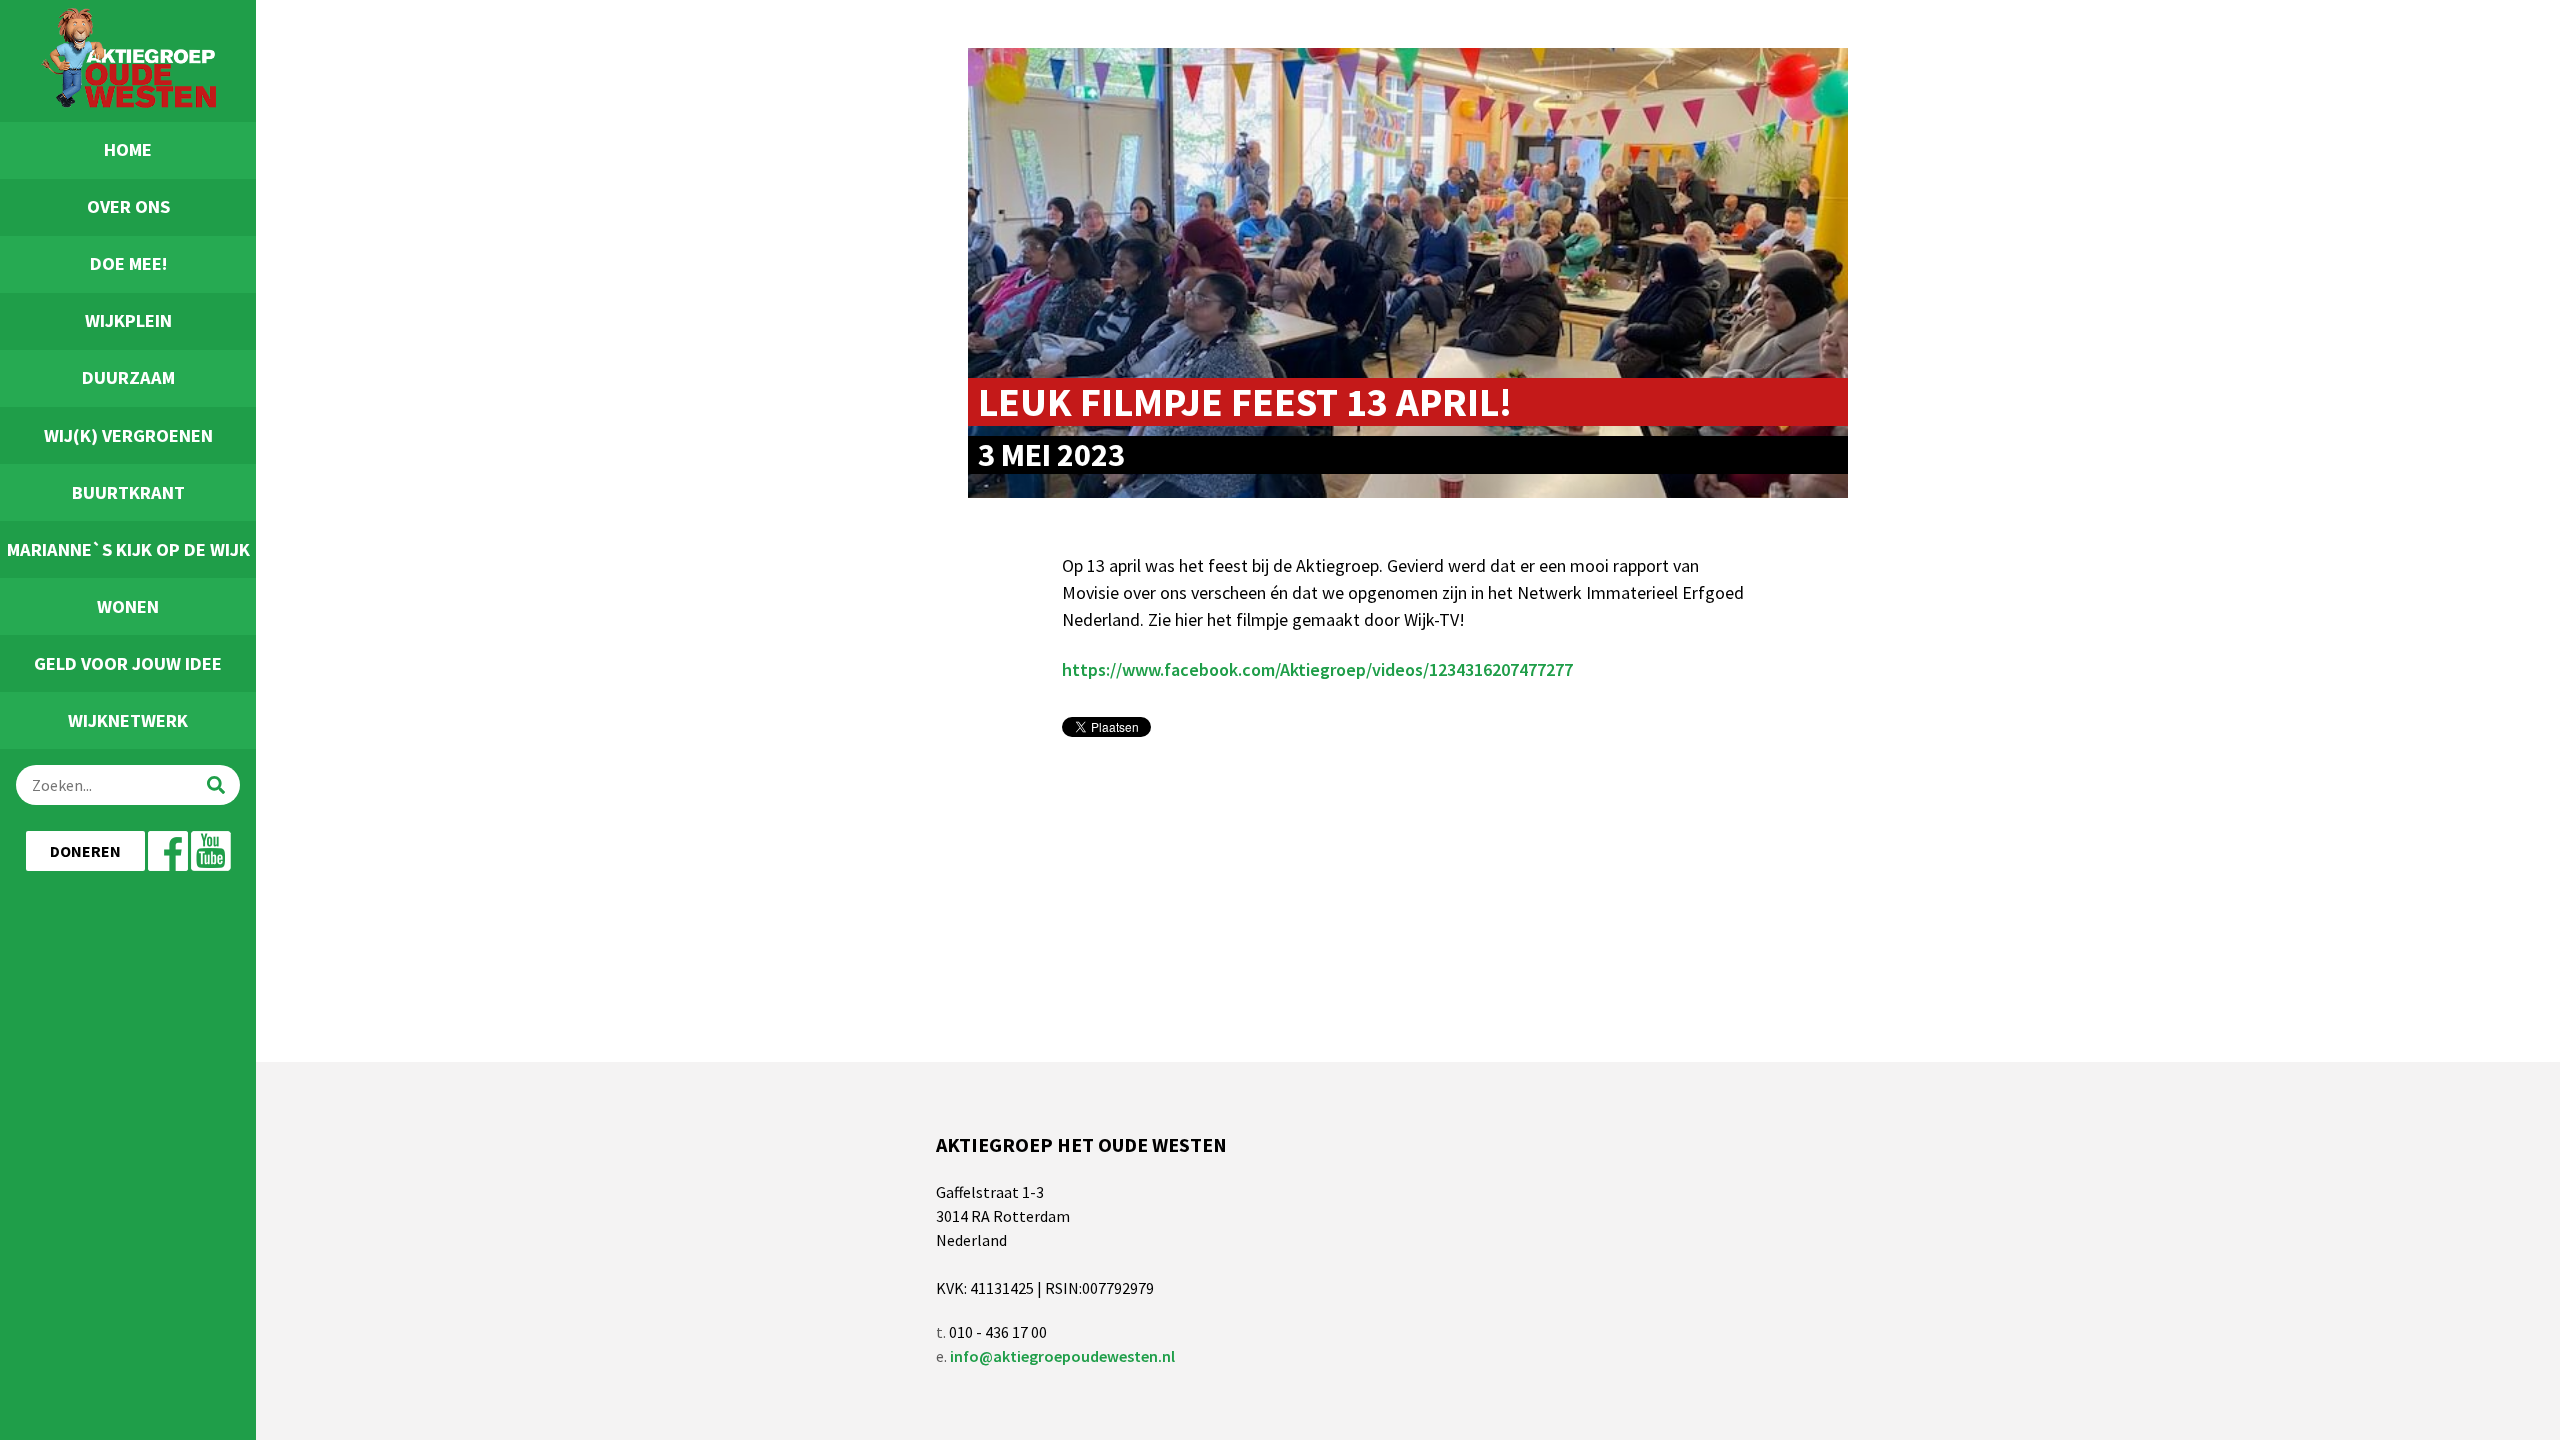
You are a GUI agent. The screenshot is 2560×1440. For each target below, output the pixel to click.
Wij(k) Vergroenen (128, 435)
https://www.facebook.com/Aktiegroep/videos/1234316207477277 (1317, 669)
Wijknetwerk (128, 720)
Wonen (128, 606)
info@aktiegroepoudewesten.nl (1062, 1356)
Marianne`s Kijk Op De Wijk (128, 549)
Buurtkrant (128, 492)
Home (128, 149)
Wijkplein (128, 320)
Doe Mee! (128, 263)
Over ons (128, 206)
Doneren (85, 851)
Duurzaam (128, 377)
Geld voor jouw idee (128, 663)
